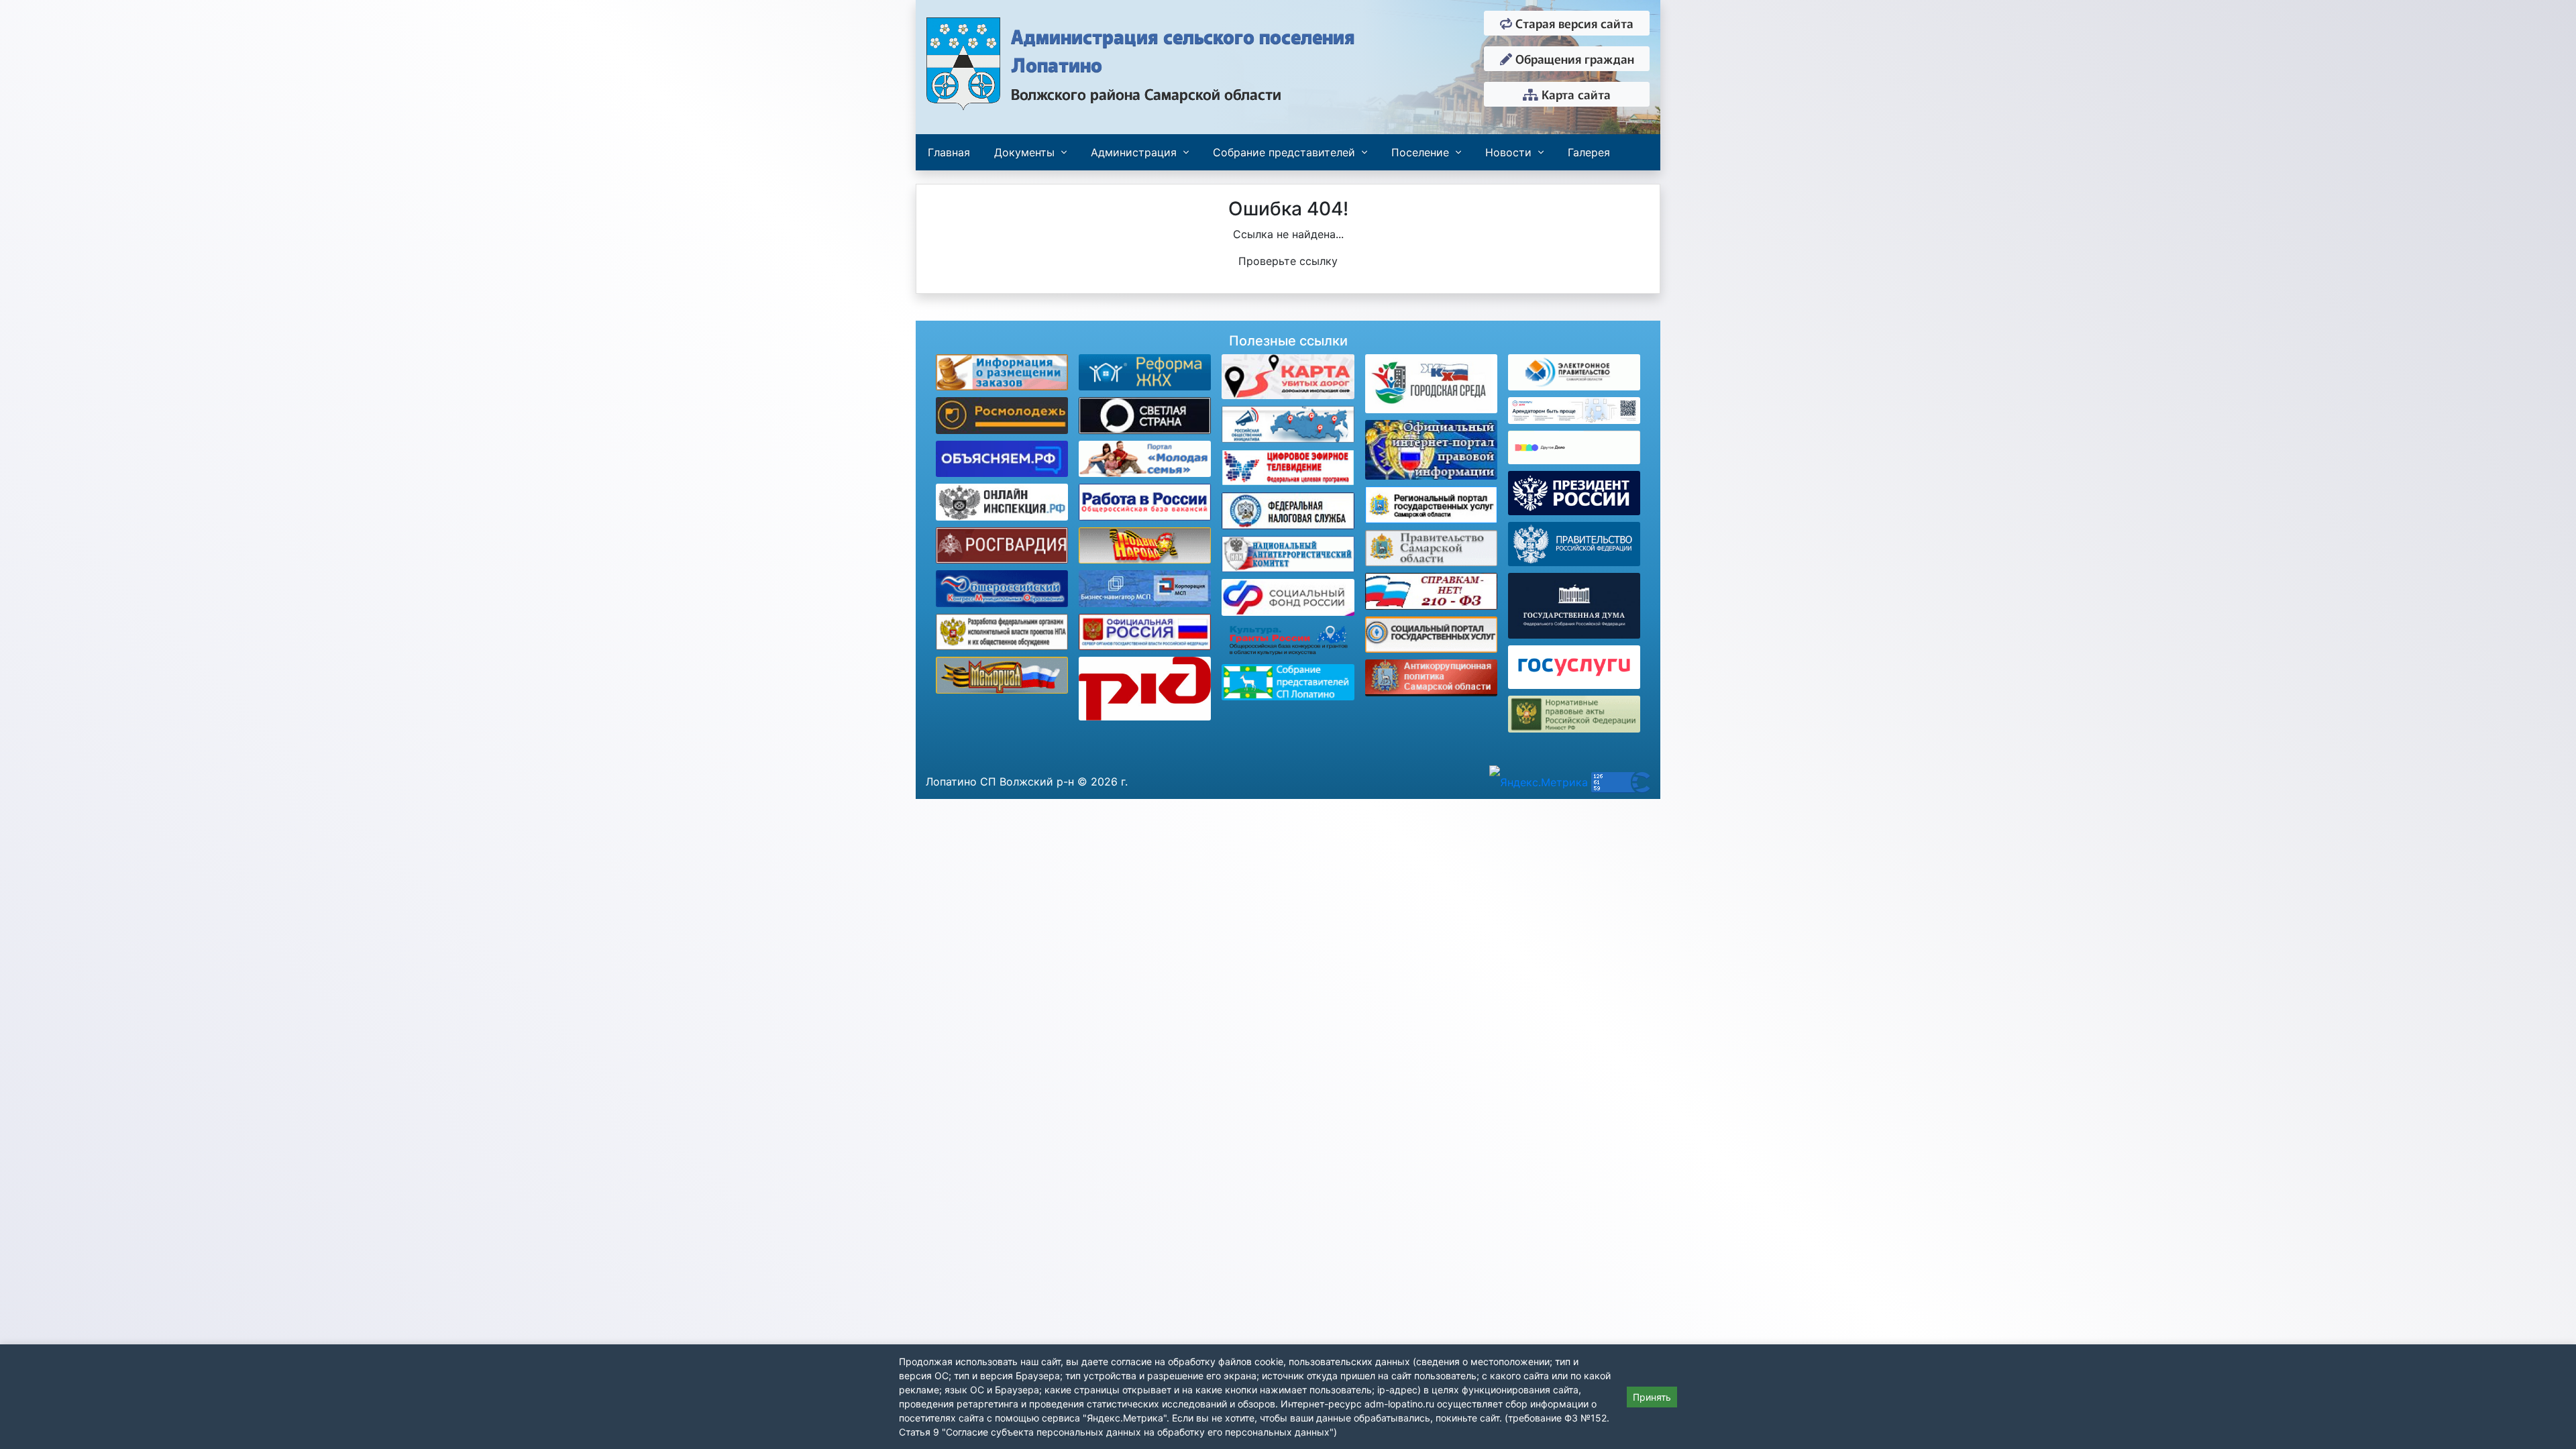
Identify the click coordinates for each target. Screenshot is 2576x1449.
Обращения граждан (1573, 58)
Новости (1508, 152)
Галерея (1589, 152)
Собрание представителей (1284, 152)
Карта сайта (1574, 94)
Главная (949, 152)
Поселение (1420, 152)
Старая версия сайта (1573, 23)
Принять (1652, 1397)
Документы (1024, 152)
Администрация (1134, 152)
